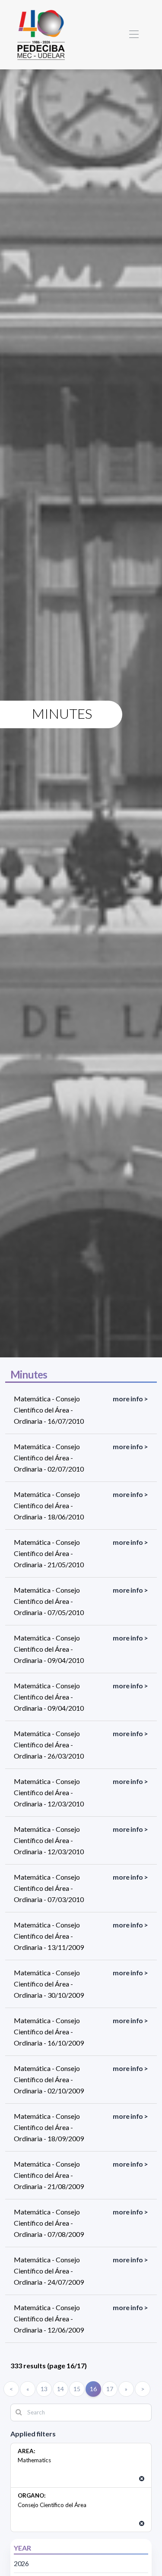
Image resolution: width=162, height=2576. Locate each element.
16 (93, 2389)
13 (44, 2389)
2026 (21, 2563)
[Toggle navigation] (134, 35)
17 (110, 2389)
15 (77, 2389)
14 (60, 2389)
